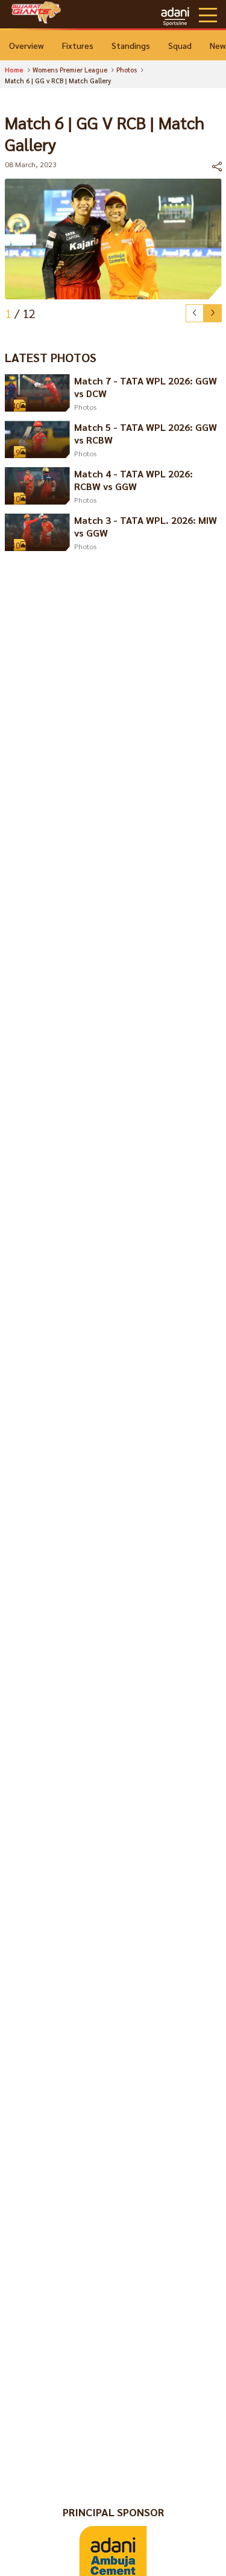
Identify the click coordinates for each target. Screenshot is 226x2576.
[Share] (217, 167)
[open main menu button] (208, 15)
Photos (85, 407)
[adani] (175, 15)
